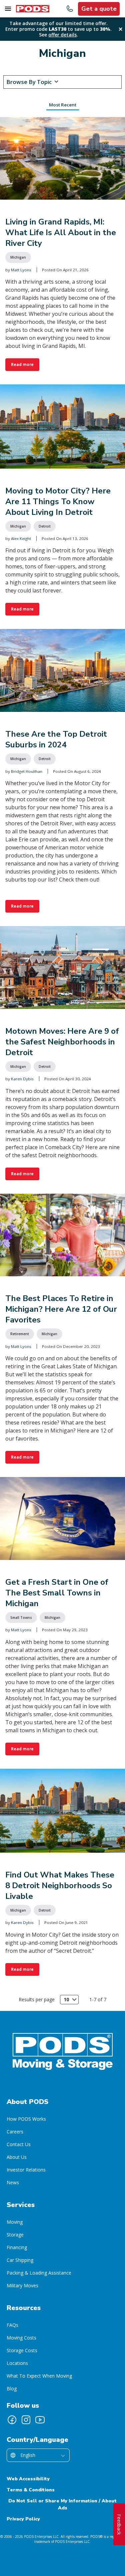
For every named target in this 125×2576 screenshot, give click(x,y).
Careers (15, 2132)
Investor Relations (26, 2170)
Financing (17, 2247)
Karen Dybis (22, 1079)
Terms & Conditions (31, 2490)
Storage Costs (22, 2350)
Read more (22, 364)
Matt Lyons (21, 270)
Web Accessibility (28, 2479)
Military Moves (22, 2285)
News (13, 2182)
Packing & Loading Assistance (39, 2273)
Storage (15, 2235)
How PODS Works (26, 2119)
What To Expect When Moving (39, 2376)
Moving (15, 2222)
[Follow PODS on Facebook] (12, 2420)
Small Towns (21, 1618)
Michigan (18, 257)
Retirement (20, 1334)
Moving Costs (21, 2338)
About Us (17, 2157)
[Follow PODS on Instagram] (26, 2420)
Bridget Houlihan (27, 771)
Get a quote (99, 9)
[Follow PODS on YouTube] (40, 2420)
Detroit (45, 526)
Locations (17, 2363)
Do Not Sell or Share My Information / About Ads (62, 2504)
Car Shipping (20, 2260)
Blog (12, 2388)
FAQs (12, 2325)
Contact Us (19, 2144)
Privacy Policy (23, 2519)
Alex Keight (21, 538)
